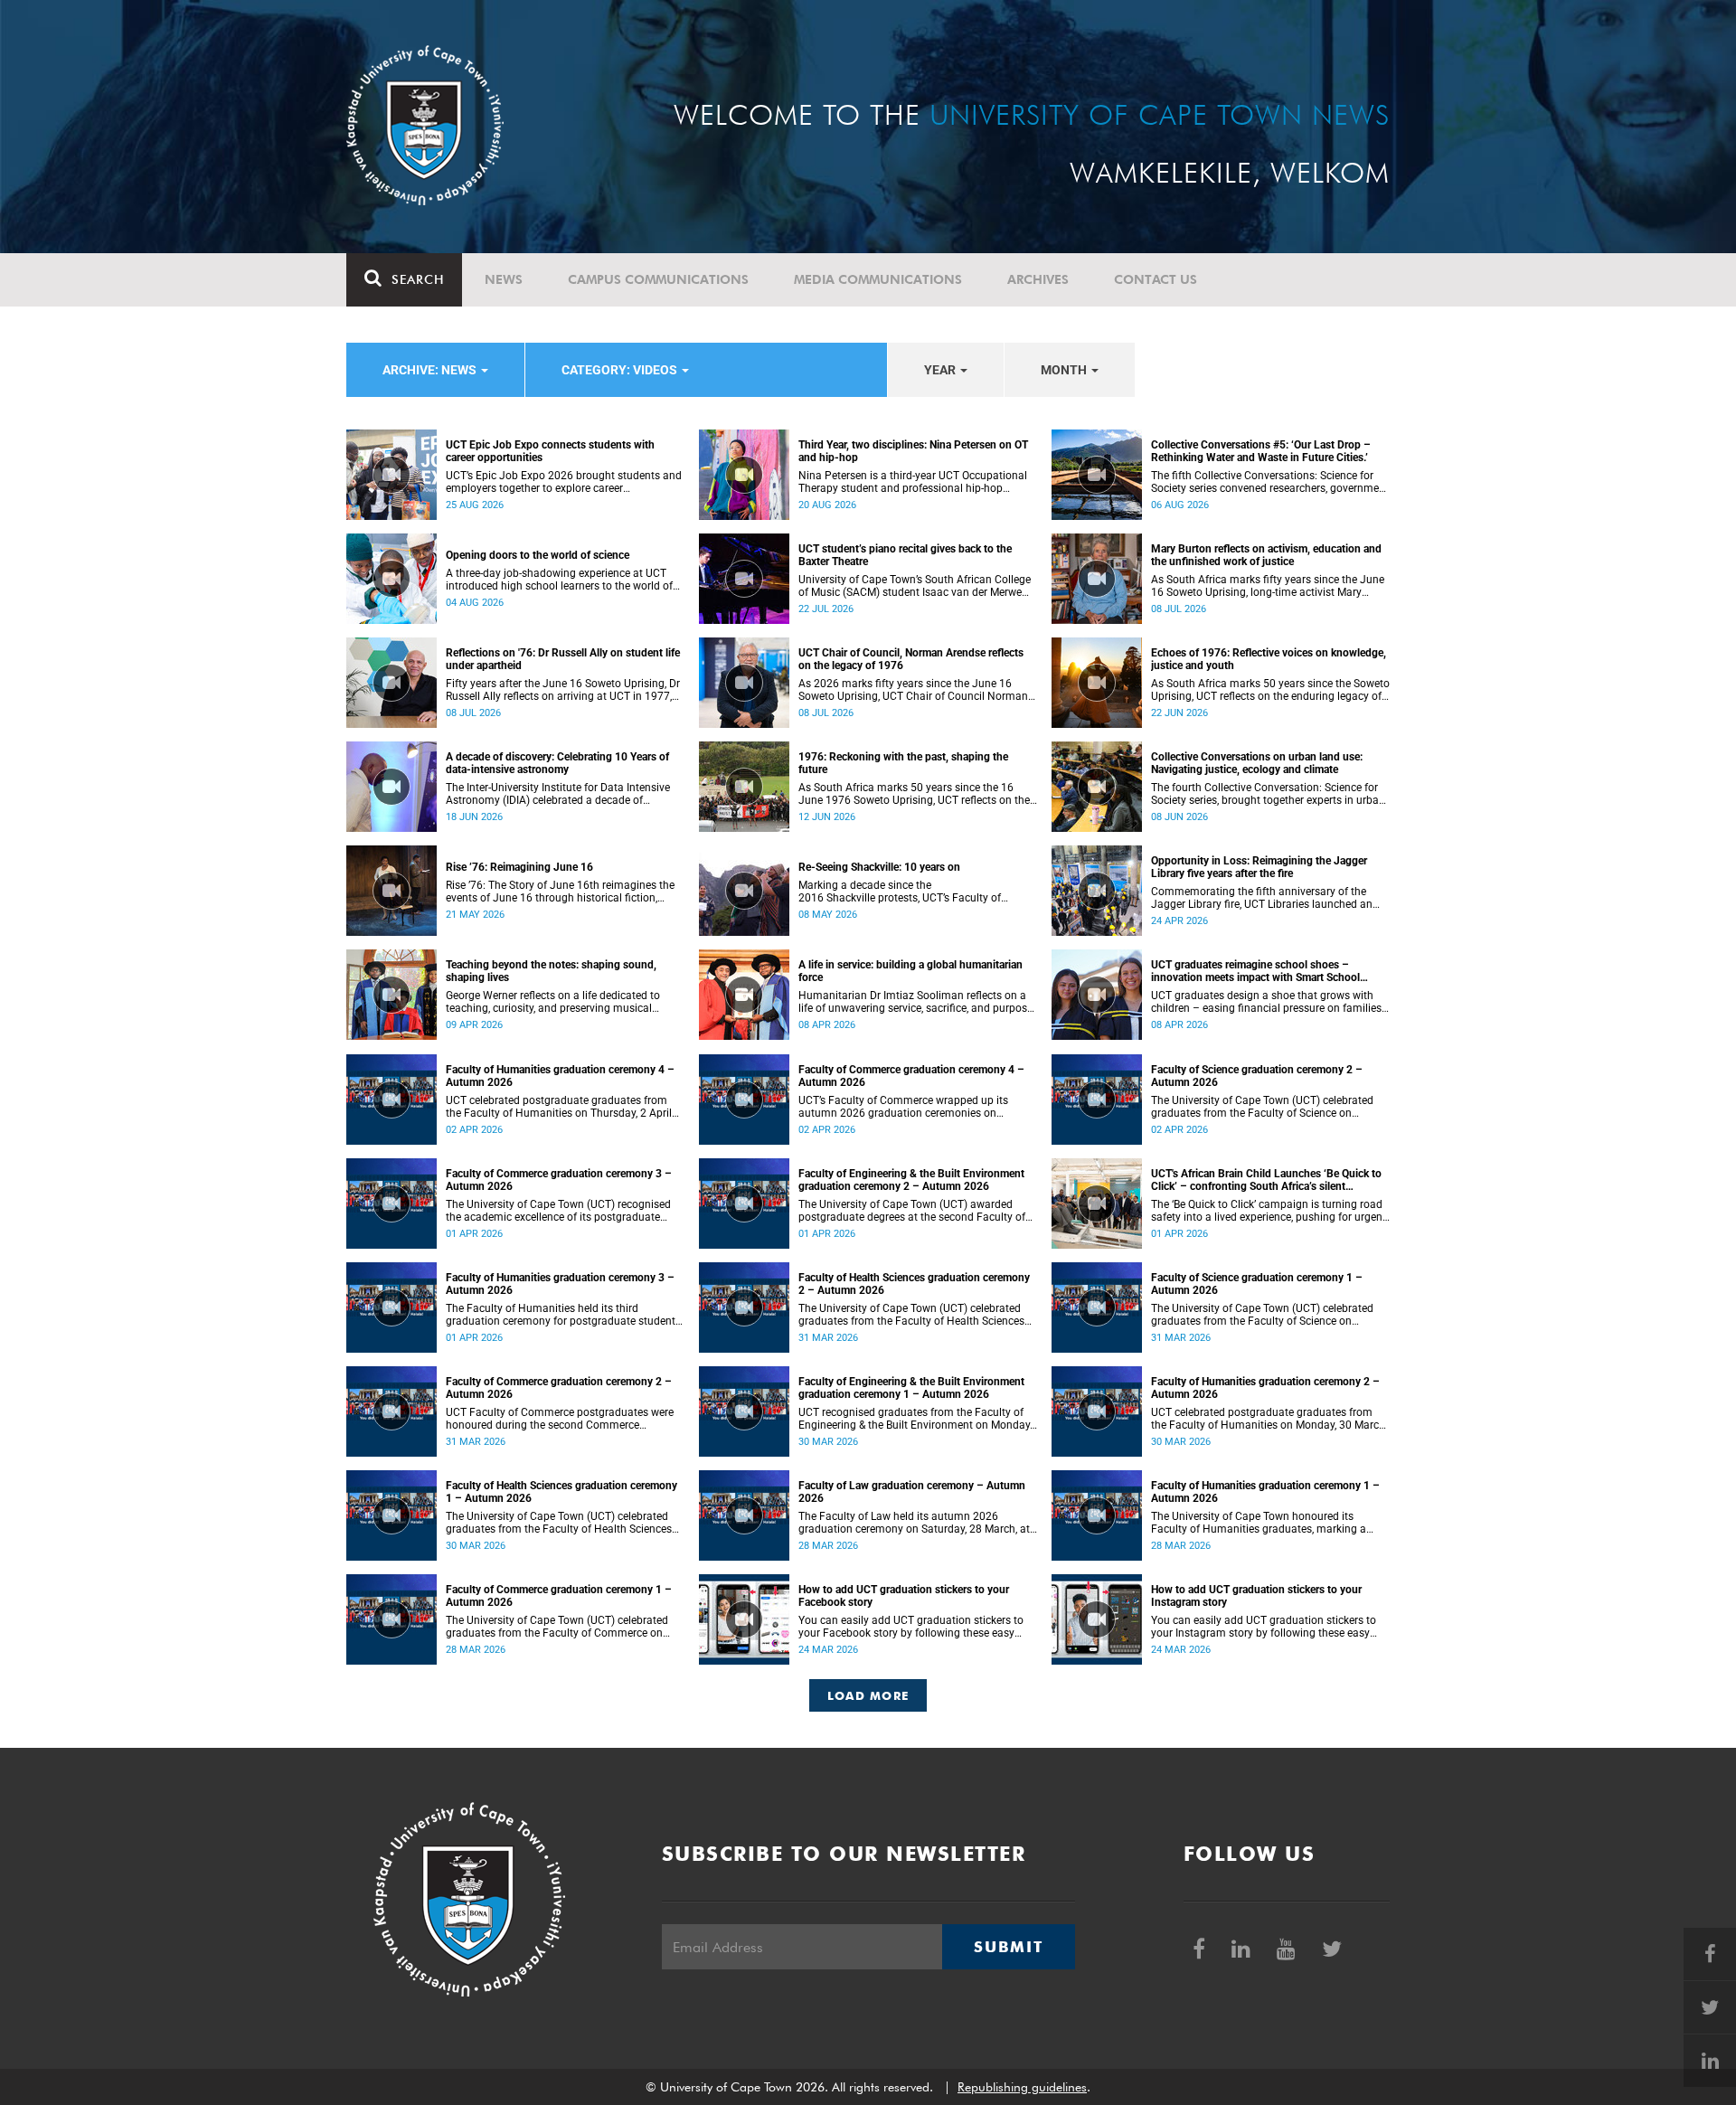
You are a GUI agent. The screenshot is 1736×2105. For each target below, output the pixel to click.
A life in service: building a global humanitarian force (910, 971)
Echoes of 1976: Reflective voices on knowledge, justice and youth (1269, 659)
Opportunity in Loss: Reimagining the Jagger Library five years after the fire (1259, 867)
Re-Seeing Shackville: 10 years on (879, 867)
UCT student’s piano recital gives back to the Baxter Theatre (905, 555)
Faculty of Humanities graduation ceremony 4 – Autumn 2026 (560, 1076)
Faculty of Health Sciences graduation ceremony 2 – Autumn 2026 (914, 1284)
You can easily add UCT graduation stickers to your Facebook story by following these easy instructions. (911, 1627)
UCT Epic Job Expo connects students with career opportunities (550, 451)
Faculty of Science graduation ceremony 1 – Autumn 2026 (1257, 1284)
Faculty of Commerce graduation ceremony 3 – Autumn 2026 (559, 1180)
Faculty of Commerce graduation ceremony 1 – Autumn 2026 (559, 1596)
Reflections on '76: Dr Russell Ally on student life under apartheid (563, 659)
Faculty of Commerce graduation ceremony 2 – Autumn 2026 (559, 1388)
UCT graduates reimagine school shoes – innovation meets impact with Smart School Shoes (1255, 971)
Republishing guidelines (1022, 2087)
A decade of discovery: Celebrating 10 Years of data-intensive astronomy (557, 763)
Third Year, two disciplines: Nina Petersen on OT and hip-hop (913, 451)
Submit (1008, 1947)
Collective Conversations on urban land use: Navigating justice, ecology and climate (1257, 763)
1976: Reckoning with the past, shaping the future (903, 763)
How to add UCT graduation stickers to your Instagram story (1256, 1596)
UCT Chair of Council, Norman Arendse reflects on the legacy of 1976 (911, 659)
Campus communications (658, 279)
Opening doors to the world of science (538, 555)
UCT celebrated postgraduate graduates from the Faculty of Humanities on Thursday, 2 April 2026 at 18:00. (559, 1107)
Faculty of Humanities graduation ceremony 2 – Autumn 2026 (1265, 1388)
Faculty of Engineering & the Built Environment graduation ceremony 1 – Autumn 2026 (911, 1388)
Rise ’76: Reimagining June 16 (519, 867)
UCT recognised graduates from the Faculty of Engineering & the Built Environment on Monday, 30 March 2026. (915, 1419)
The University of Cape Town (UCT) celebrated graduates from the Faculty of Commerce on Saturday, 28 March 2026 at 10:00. (557, 1627)
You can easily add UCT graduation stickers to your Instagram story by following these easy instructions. (1264, 1627)
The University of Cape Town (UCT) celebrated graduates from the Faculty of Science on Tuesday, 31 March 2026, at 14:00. (1262, 1315)
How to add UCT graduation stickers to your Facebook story (904, 1596)
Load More (868, 1695)
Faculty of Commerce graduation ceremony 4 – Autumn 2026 (911, 1076)
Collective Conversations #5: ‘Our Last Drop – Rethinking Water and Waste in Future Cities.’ (1261, 451)
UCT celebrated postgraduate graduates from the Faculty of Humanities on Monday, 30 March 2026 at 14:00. (1268, 1419)
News (504, 279)
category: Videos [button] (621, 370)
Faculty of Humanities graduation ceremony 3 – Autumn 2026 (560, 1284)
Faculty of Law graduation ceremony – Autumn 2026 (912, 1492)
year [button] (941, 370)
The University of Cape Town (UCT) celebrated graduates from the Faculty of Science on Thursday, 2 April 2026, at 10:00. (1262, 1107)
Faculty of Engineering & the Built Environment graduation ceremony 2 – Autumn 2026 (911, 1180)
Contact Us (1156, 279)
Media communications (878, 279)
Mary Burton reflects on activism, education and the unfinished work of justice (1266, 555)
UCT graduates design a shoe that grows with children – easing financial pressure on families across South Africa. (1266, 1002)
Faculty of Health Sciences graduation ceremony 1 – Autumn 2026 (561, 1492)
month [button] (1065, 370)
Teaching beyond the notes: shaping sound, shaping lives (551, 971)
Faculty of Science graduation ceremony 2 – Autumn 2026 (1257, 1076)
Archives (1038, 279)
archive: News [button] (431, 370)
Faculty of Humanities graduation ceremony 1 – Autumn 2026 (1265, 1492)
